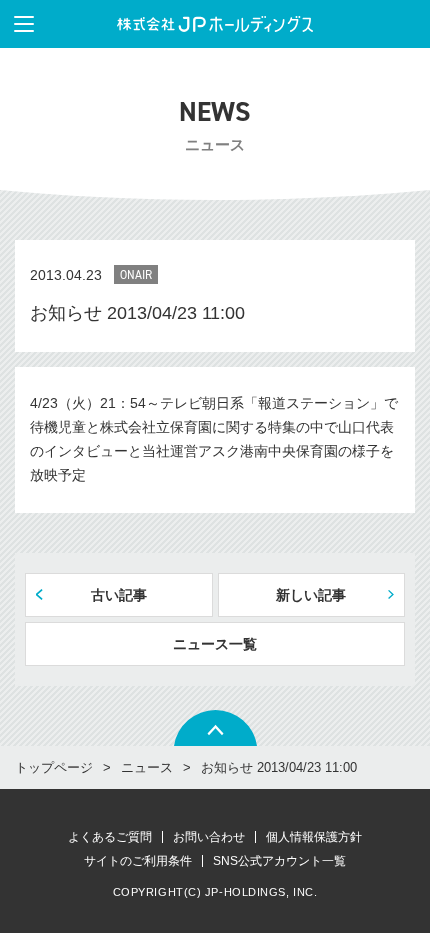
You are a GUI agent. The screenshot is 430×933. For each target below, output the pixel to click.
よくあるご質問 (110, 837)
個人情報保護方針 (314, 837)
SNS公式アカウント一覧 (279, 861)
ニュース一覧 (215, 644)
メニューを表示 (24, 24)
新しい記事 (311, 595)
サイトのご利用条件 (138, 861)
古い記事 (119, 595)
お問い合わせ (209, 837)
